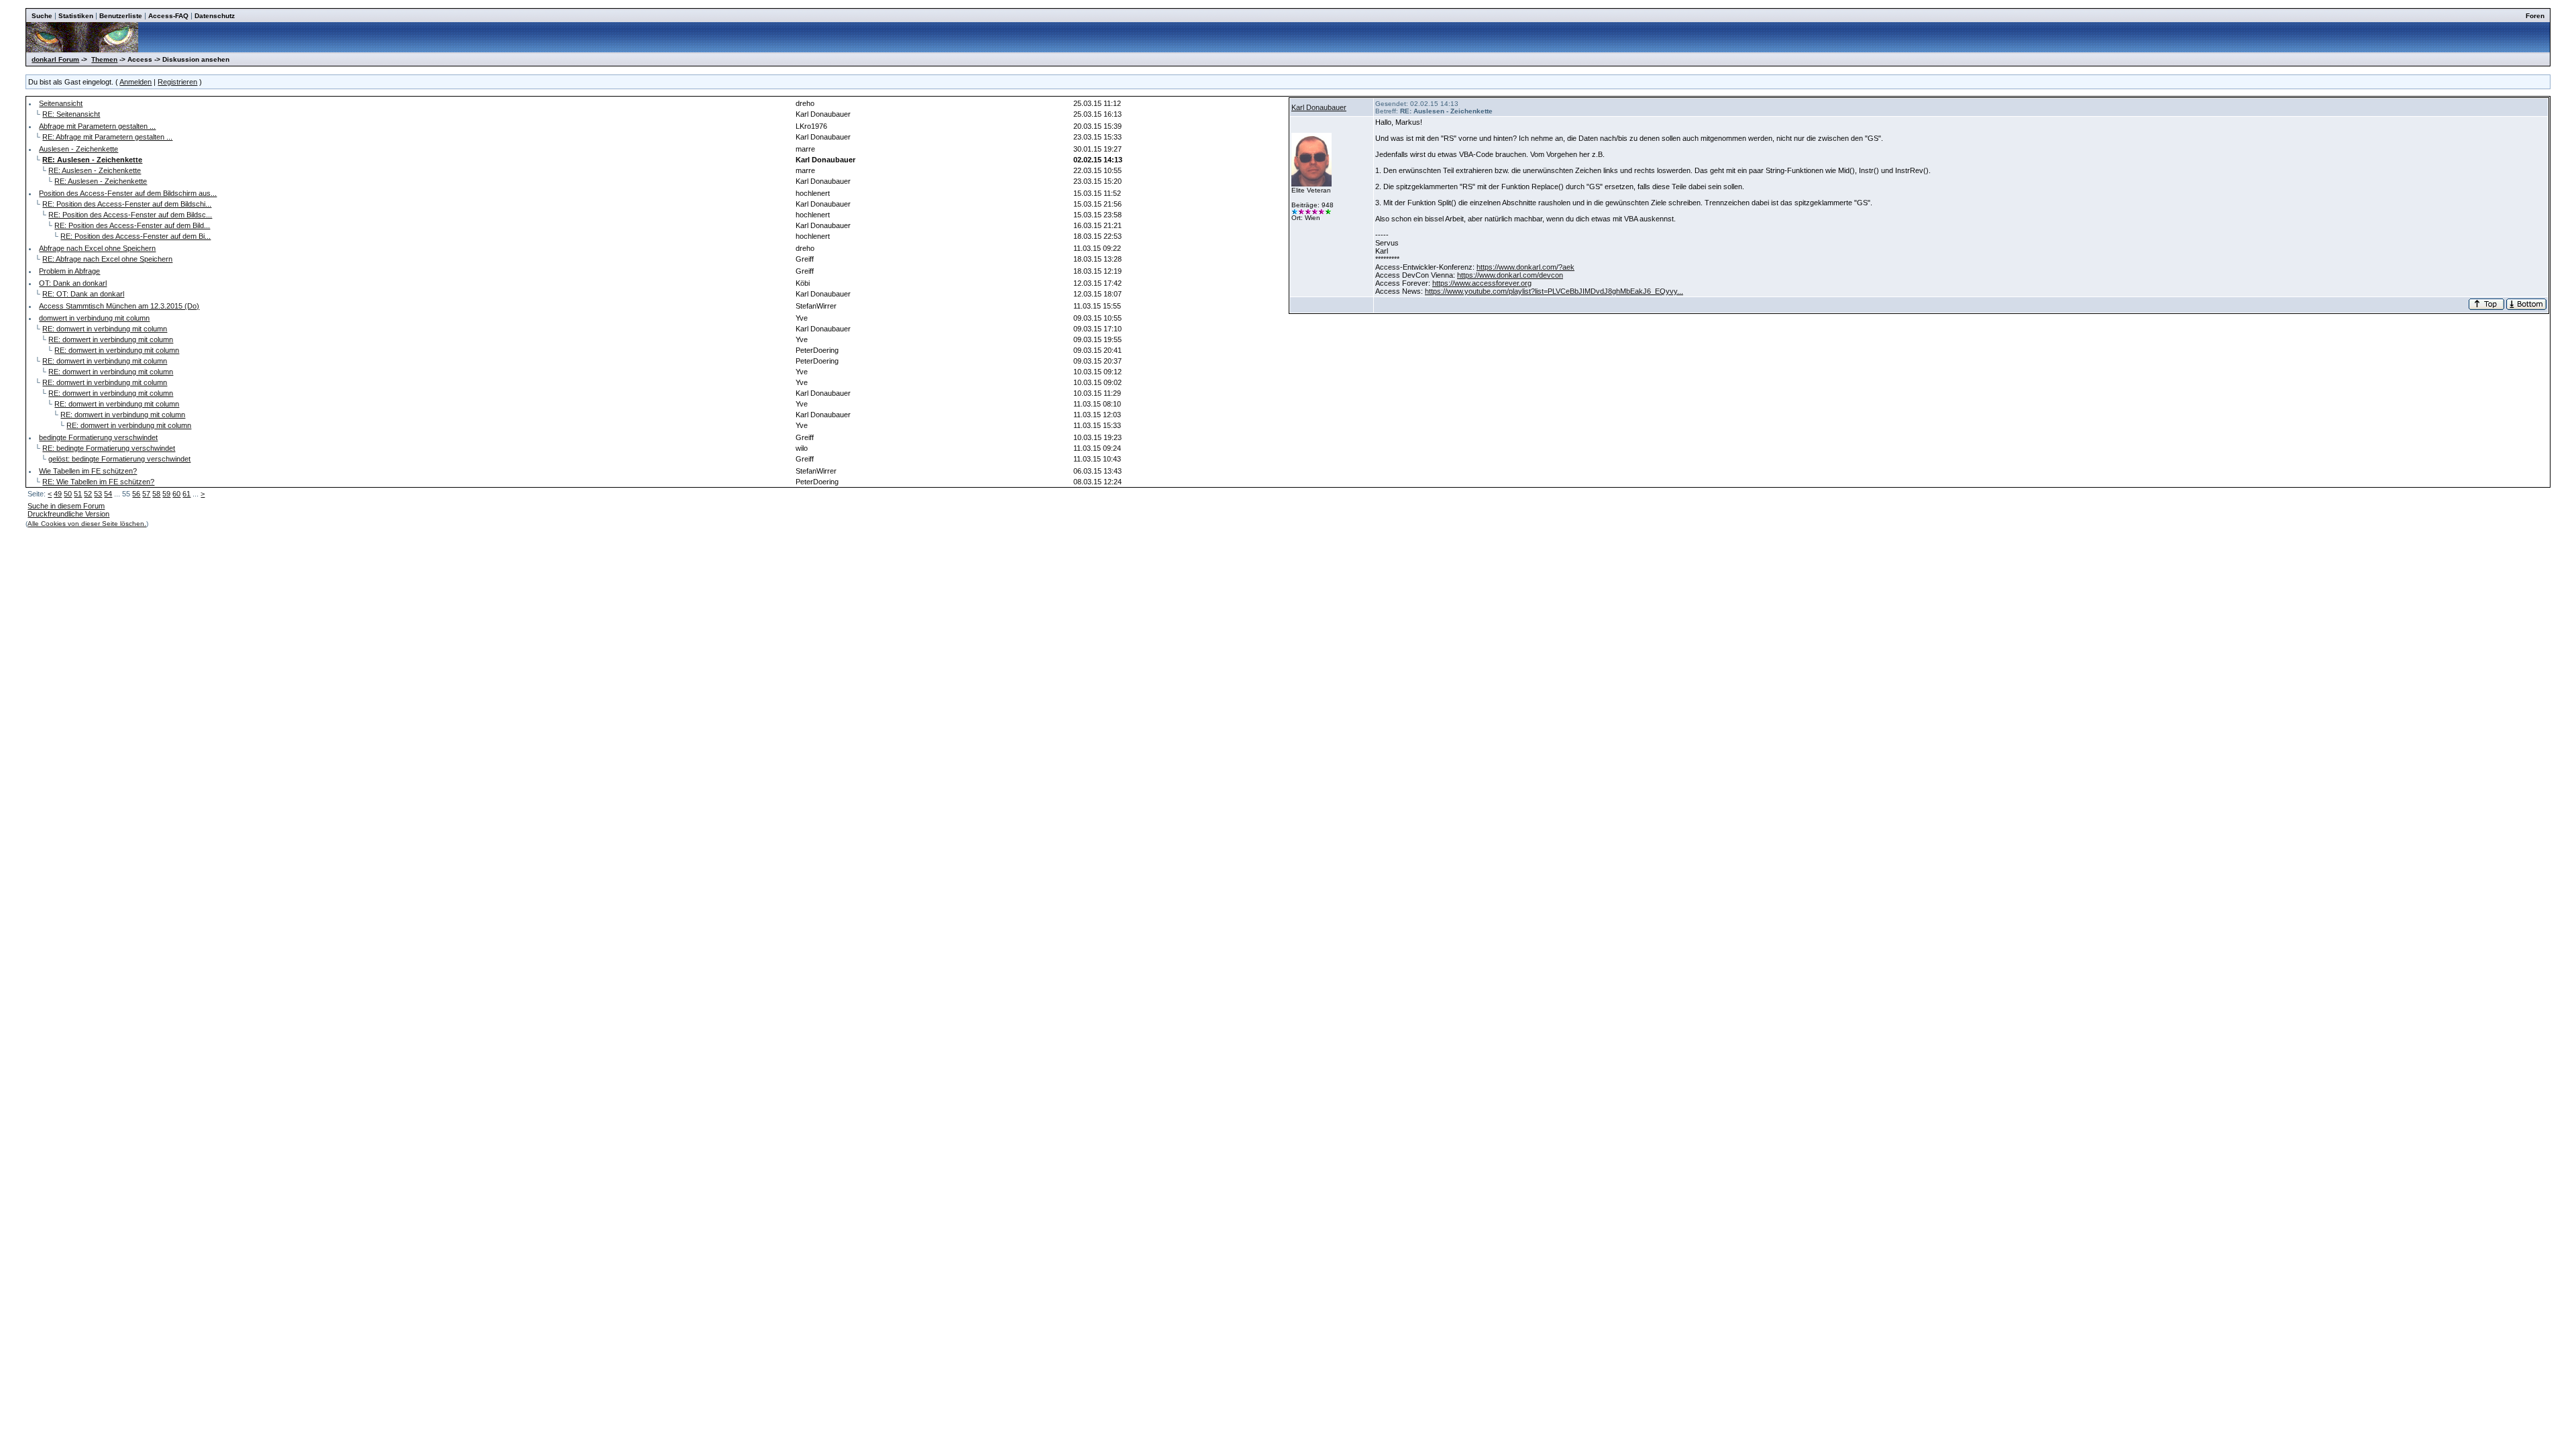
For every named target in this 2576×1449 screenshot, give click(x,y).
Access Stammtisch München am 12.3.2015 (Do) (119, 306)
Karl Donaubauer (1319, 107)
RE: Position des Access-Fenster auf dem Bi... (136, 236)
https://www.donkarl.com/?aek (1525, 267)
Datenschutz (215, 16)
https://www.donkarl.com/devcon (1510, 275)
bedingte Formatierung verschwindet (98, 437)
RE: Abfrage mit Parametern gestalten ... (107, 137)
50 (68, 494)
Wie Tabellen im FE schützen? (88, 471)
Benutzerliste (121, 16)
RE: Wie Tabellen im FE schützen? (98, 482)
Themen (104, 59)
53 (98, 494)
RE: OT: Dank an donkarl (83, 294)
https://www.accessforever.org (1482, 283)
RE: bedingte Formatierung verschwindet (109, 448)
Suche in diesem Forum (66, 506)
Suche (42, 16)
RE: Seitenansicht (71, 114)
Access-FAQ (168, 16)
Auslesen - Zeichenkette (78, 149)
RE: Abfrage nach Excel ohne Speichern (107, 259)
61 (186, 494)
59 (166, 494)
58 (156, 494)
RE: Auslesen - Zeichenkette (95, 170)
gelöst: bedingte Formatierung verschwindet (119, 459)
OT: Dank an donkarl (73, 283)
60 (176, 494)
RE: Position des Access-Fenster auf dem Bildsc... (130, 215)
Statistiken (76, 16)
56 (136, 494)
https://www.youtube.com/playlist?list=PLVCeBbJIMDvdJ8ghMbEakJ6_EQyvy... (1554, 291)
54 (108, 494)
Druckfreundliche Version (68, 514)
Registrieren (177, 82)
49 (58, 494)
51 (78, 494)
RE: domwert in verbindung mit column (105, 329)
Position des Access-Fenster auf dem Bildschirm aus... (128, 193)
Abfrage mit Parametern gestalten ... (97, 126)
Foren (2535, 16)
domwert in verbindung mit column (94, 318)
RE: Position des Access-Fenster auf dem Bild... (132, 225)
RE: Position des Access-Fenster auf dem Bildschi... (127, 204)
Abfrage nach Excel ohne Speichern (97, 248)
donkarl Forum (55, 59)
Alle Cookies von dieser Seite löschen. (87, 524)
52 (88, 494)
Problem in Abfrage (69, 271)
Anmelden (136, 82)
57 (146, 494)
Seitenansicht (61, 103)
